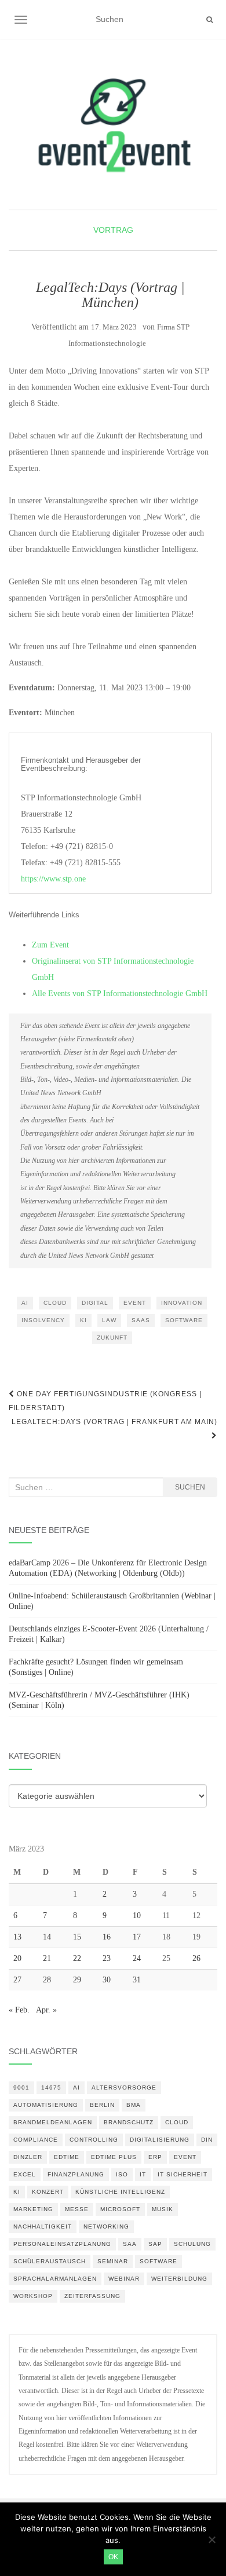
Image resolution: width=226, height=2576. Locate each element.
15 (77, 1937)
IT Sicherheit (183, 2174)
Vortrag (113, 230)
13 (17, 1937)
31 (137, 1980)
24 (137, 1958)
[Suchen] (209, 20)
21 (47, 1958)
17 (137, 1937)
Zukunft (112, 1338)
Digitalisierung (160, 2140)
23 (107, 1958)
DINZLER (28, 2157)
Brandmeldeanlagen (53, 2122)
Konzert (48, 2192)
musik (163, 2209)
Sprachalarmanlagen (55, 2279)
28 (47, 1980)
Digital (95, 1303)
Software (184, 1320)
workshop (33, 2296)
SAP (155, 2244)
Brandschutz (129, 2122)
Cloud (55, 1303)
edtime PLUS (114, 2157)
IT (143, 2174)
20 (17, 1958)
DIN (207, 2140)
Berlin (102, 2105)
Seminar (113, 2261)
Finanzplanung (76, 2174)
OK (113, 2557)
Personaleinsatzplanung (62, 2244)
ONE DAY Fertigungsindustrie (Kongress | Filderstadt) (105, 1401)
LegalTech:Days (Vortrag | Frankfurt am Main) (114, 1422)
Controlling (94, 2140)
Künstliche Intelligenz (120, 2192)
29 (77, 1980)
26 (196, 1958)
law (109, 1320)
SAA (130, 2244)
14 (47, 1937)
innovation (182, 1303)
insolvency (43, 1320)
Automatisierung (46, 2105)
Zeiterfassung (92, 2296)
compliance (36, 2140)
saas (141, 1320)
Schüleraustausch (50, 2261)
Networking (106, 2226)
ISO (122, 2174)
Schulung (192, 2244)
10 (137, 1915)
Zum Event (50, 945)
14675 (51, 2087)
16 (107, 1937)
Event (135, 1303)
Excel (25, 2174)
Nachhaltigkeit (43, 2226)
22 (77, 1958)
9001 (21, 2087)
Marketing (33, 2209)
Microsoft (120, 2209)
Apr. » (46, 2010)
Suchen (190, 1487)
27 (17, 1980)
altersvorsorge (124, 2087)
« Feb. (19, 2010)
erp (155, 2157)
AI (25, 1303)
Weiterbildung (179, 2279)
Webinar (124, 2279)
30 (107, 1980)
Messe (77, 2209)
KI (83, 1320)
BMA (134, 2105)
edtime (67, 2157)
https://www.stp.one (53, 879)
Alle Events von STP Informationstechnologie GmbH (120, 994)
